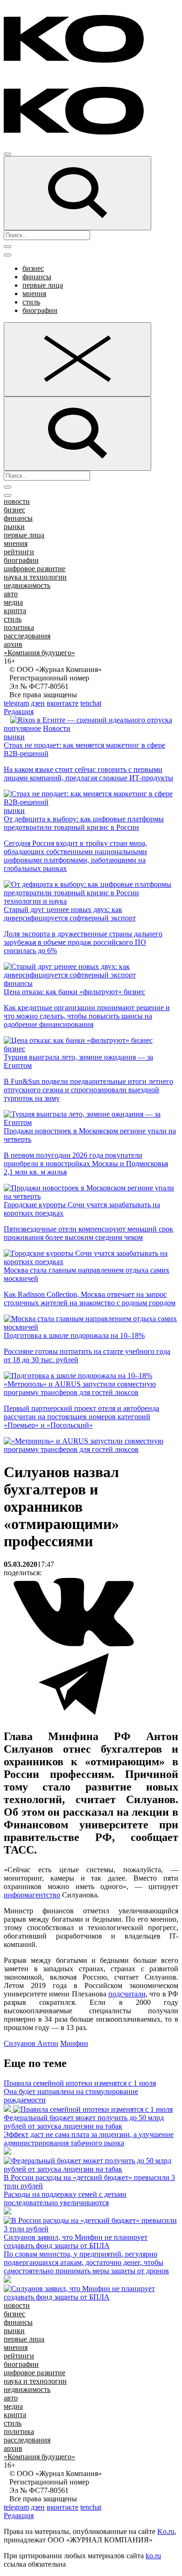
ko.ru (153, 2556)
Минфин (74, 2043)
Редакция (19, 711)
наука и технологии (35, 577)
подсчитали (127, 1994)
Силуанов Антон (31, 2043)
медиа (13, 602)
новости (17, 501)
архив (13, 644)
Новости (57, 728)
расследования (27, 636)
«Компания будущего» (39, 653)
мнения (34, 294)
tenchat (91, 703)
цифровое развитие (35, 569)
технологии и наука (35, 901)
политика (19, 627)
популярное (22, 728)
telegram (16, 703)
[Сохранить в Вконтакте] (74, 1645)
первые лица (43, 285)
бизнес (33, 268)
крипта (15, 611)
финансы (37, 277)
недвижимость (27, 585)
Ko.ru (166, 2531)
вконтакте (63, 703)
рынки (14, 527)
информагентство (32, 1895)
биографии (40, 310)
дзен (38, 703)
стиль (31, 302)
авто (11, 594)
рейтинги (19, 552)
